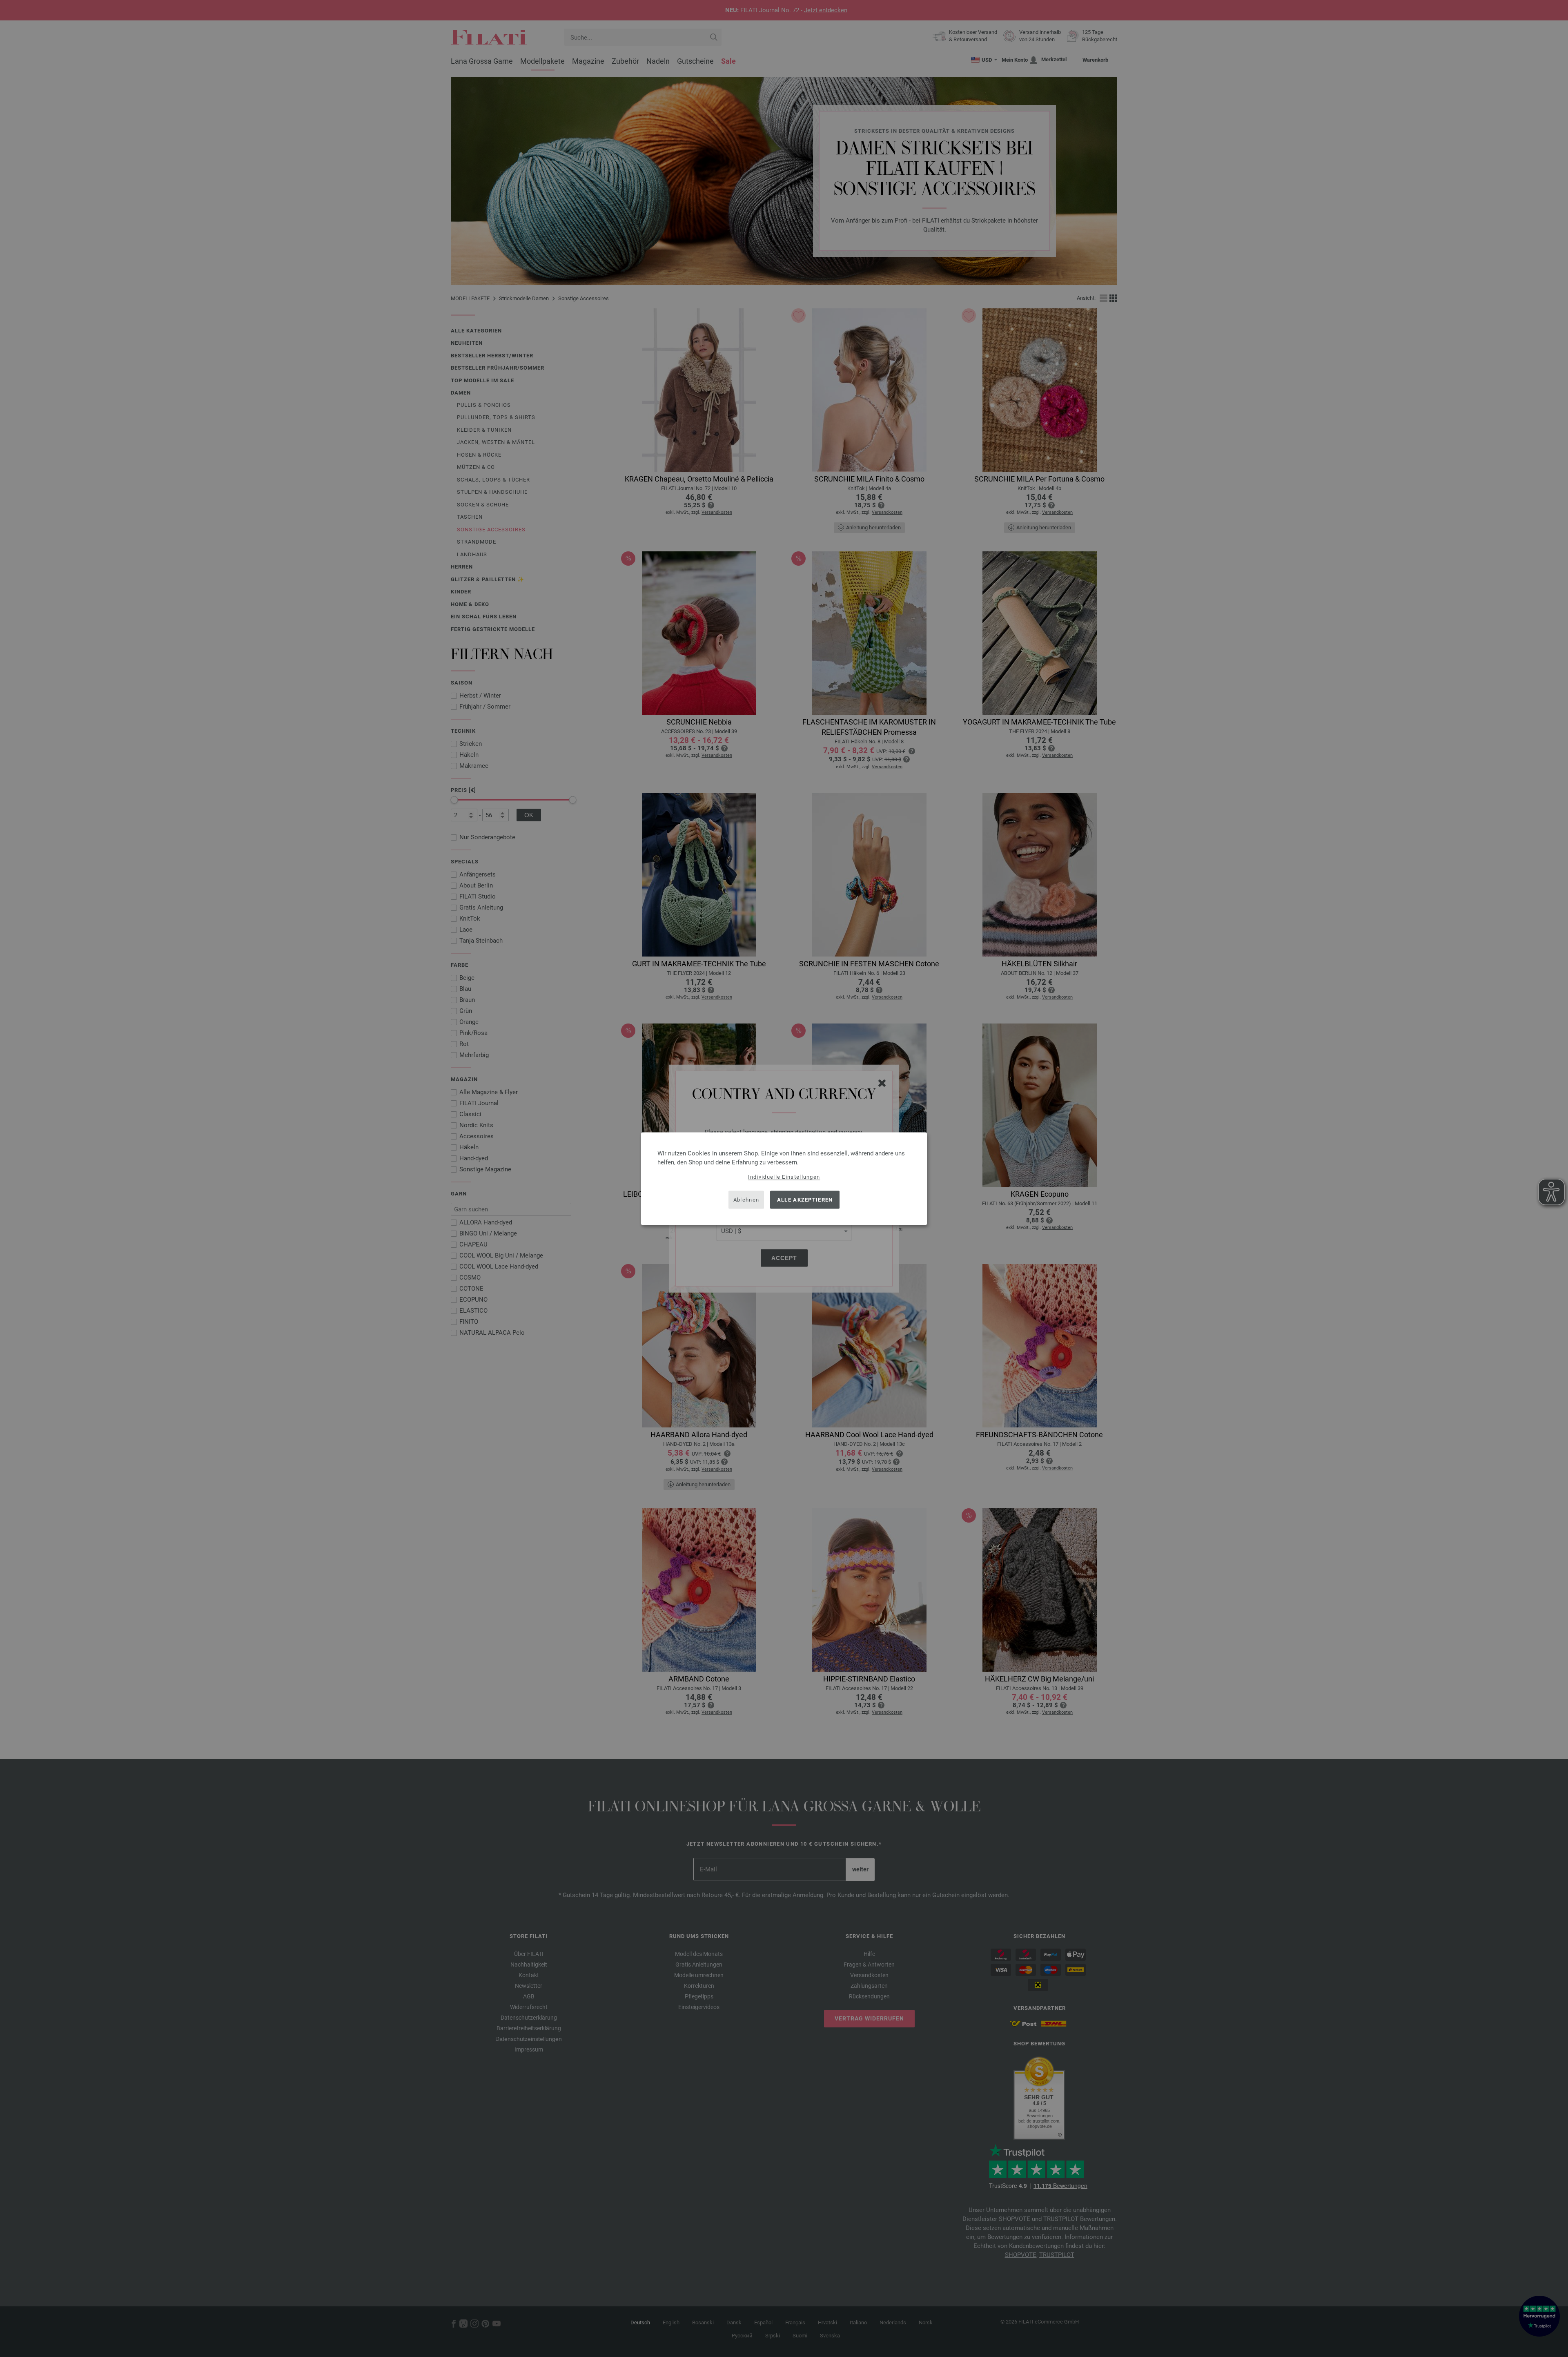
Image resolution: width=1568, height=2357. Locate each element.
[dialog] (784, 1178)
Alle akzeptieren (805, 1200)
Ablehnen (746, 1200)
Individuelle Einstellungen (784, 1176)
